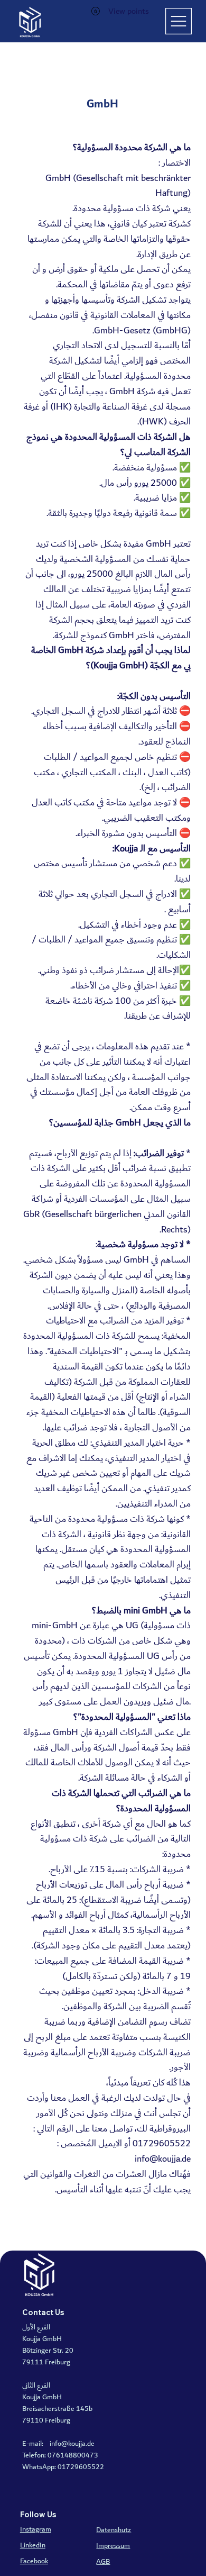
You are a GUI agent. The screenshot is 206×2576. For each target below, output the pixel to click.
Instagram (36, 2529)
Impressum (113, 2546)
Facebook (34, 2561)
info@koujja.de (163, 2159)
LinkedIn (33, 2545)
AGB (103, 2562)
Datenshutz (114, 2530)
